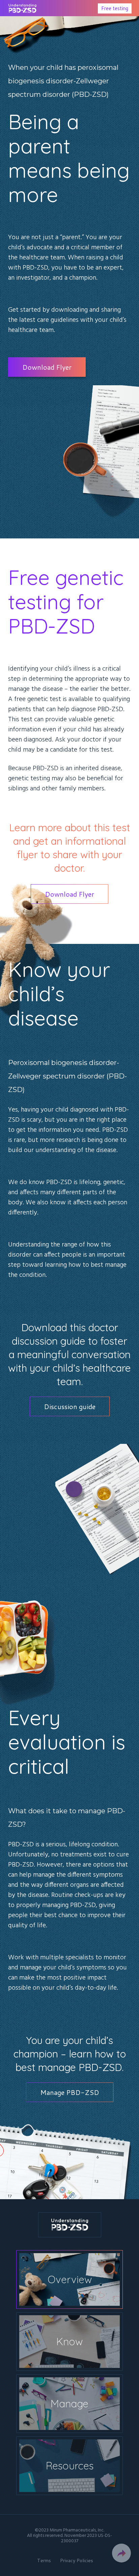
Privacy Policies (77, 2560)
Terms (44, 2560)
